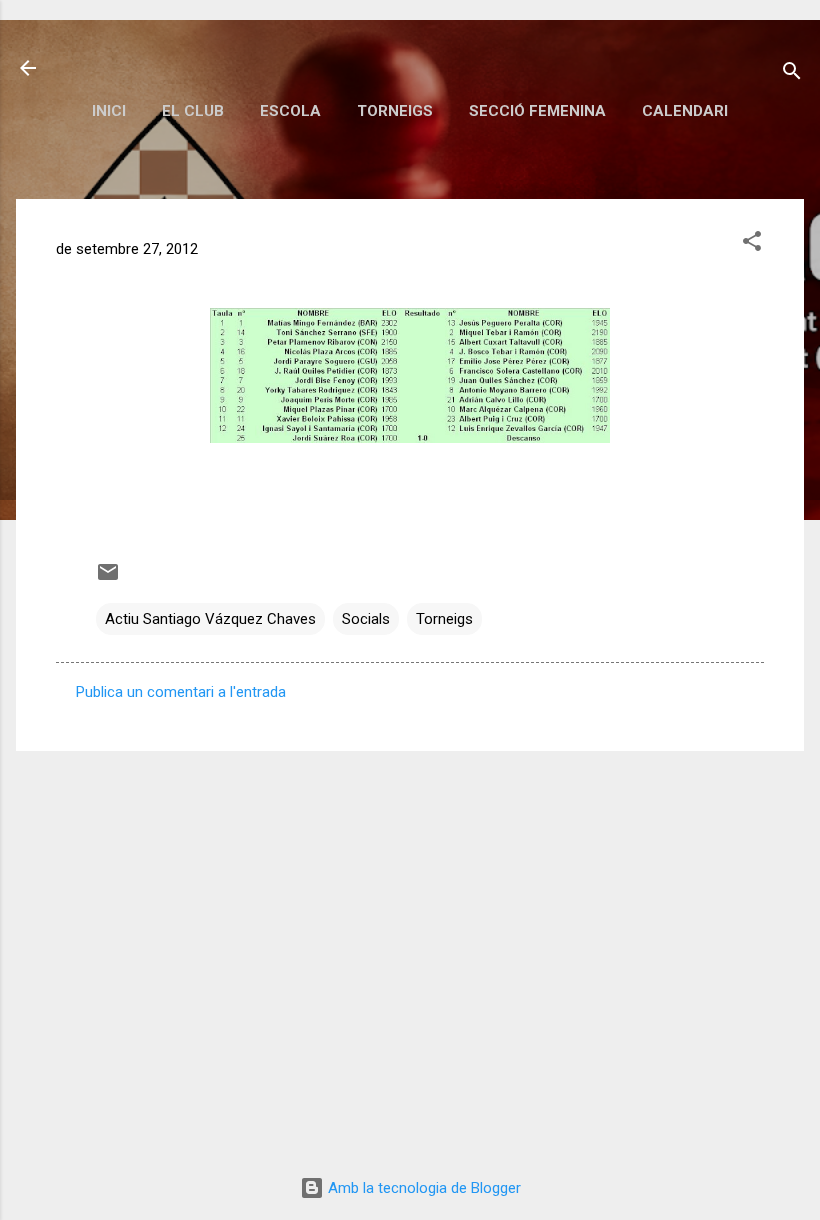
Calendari (685, 111)
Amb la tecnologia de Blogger (422, 1188)
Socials (366, 619)
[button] (752, 244)
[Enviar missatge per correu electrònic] (108, 579)
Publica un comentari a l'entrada (181, 692)
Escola (290, 111)
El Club (193, 111)
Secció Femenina (537, 111)
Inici (109, 111)
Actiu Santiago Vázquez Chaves (210, 619)
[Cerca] (792, 74)
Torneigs (395, 111)
